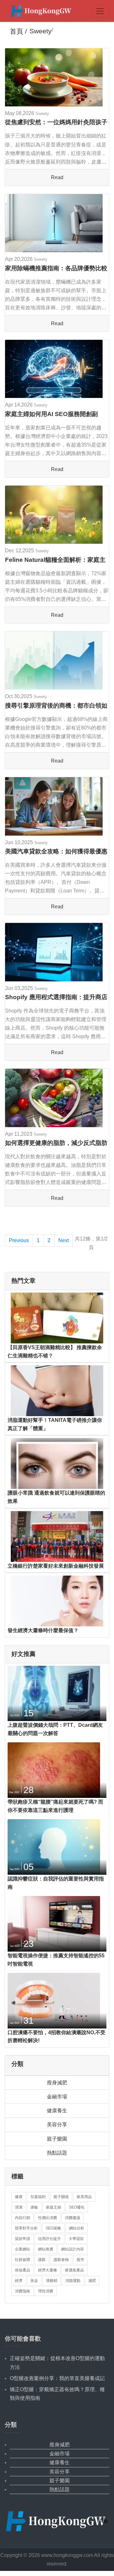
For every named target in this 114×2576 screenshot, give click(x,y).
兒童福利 (38, 2197)
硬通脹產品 (74, 2270)
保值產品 (22, 2270)
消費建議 (73, 2218)
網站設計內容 (73, 2249)
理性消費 (46, 2291)
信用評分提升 (49, 2239)
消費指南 (22, 2291)
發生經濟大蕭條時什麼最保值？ (43, 1630)
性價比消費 (47, 2218)
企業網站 (22, 2249)
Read (57, 177)
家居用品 (84, 2197)
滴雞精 (52, 2281)
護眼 (42, 2260)
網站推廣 (46, 2249)
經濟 (19, 2281)
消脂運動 (73, 2281)
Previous (19, 1240)
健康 (19, 2197)
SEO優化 (77, 2207)
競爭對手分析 (26, 2228)
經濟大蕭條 (47, 2270)
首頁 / (18, 31)
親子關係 (61, 2197)
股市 (80, 2260)
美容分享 (57, 2125)
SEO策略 (53, 2228)
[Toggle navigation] (100, 11)
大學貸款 (76, 2239)
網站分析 (77, 2228)
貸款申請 (22, 2239)
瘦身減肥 (57, 2083)
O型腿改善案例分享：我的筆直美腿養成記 (57, 2378)
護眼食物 (61, 2260)
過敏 (34, 2207)
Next (63, 1240)
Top (104, 2521)
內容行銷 (22, 2218)
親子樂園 (57, 2139)
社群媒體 (22, 2260)
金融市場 (57, 2097)
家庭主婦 (54, 2207)
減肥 (92, 2281)
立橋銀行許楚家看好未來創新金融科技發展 (56, 1566)
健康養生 (57, 2111)
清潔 (19, 2207)
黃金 (34, 2281)
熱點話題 (57, 2153)
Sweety (42, 114)
